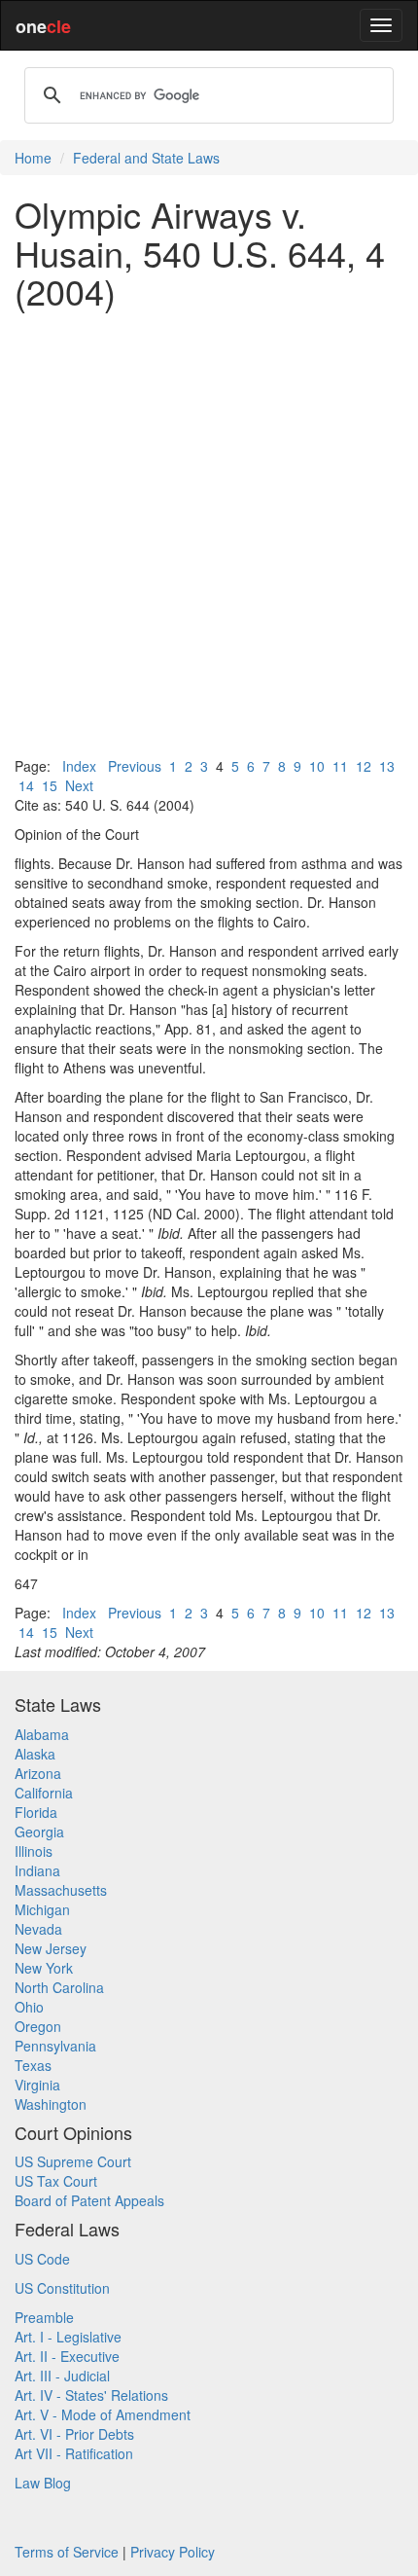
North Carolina (59, 1987)
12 (364, 766)
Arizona (38, 1773)
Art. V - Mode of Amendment (103, 2414)
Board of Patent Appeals (89, 2200)
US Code (42, 2259)
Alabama (42, 1734)
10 (317, 766)
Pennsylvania (55, 2046)
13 (387, 766)
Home (33, 158)
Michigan (42, 1909)
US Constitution (62, 2288)
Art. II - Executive (67, 2356)
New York (44, 1968)
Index (79, 766)
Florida (36, 1812)
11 (340, 766)
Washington (51, 2104)
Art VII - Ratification (74, 2453)
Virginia (37, 2085)
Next (79, 785)
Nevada (38, 1929)
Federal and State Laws (146, 158)
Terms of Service (67, 2552)
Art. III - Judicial (62, 2376)
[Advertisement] (209, 533)
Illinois (34, 1851)
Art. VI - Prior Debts (74, 2434)
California (44, 1793)
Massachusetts (61, 1890)
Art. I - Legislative (68, 2337)
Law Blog (43, 2483)
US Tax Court (56, 2181)
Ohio (29, 2007)
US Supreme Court (73, 2161)
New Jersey (51, 1948)
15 (50, 785)
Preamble (44, 2317)
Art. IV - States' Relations (91, 2395)
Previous (135, 766)
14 (26, 785)
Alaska (35, 1754)
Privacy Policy (173, 2552)
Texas (33, 2065)
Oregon (38, 2026)
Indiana (37, 1870)
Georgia (39, 1832)
